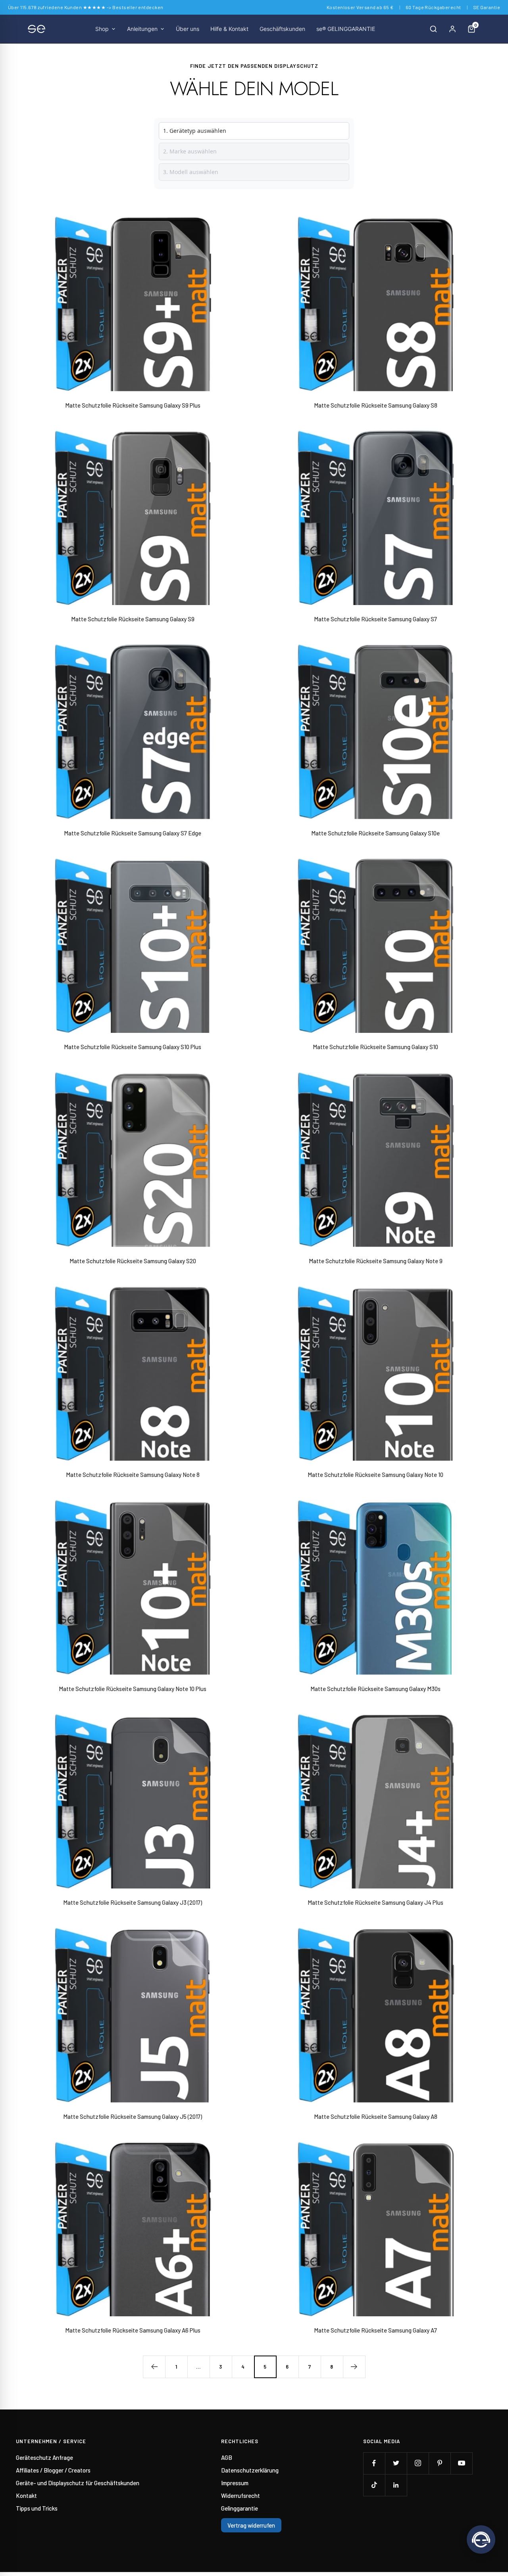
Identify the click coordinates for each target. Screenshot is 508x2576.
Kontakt (26, 2496)
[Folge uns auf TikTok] (374, 2485)
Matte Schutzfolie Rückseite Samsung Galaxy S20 (133, 1261)
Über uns (188, 29)
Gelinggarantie (240, 2508)
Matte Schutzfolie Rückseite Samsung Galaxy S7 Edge (133, 833)
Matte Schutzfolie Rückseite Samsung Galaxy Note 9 (376, 1261)
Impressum (235, 2483)
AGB (227, 2457)
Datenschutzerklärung (250, 2470)
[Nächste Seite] (354, 2367)
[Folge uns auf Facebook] (374, 2463)
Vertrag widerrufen (251, 2525)
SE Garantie (487, 7)
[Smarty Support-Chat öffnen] (481, 2540)
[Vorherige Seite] (154, 2367)
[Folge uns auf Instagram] (418, 2463)
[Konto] (452, 29)
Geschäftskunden (282, 29)
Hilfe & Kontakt (229, 29)
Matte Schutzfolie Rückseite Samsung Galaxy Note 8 (133, 1475)
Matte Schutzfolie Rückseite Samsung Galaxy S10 (375, 1047)
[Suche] (433, 29)
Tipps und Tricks (37, 2508)
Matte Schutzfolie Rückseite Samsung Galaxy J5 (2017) (133, 2116)
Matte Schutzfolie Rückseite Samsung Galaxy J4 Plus (375, 1902)
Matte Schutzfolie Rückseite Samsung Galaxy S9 (133, 619)
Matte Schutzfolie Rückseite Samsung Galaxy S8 (376, 405)
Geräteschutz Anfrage (44, 2457)
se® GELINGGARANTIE (346, 29)
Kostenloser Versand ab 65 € (360, 7)
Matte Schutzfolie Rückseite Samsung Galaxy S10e (375, 833)
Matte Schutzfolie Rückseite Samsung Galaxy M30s (375, 1689)
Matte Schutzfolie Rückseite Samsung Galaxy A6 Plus (133, 2330)
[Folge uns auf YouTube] (461, 2463)
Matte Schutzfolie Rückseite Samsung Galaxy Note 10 (375, 1475)
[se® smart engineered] (37, 29)
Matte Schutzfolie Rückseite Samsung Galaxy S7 (375, 619)
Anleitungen (142, 29)
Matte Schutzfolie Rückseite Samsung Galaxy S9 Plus (133, 405)
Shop (102, 29)
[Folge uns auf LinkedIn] (396, 2485)
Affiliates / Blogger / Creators (53, 2470)
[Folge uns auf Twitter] (396, 2463)
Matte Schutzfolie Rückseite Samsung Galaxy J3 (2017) (133, 1902)
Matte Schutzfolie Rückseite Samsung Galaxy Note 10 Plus (133, 1689)
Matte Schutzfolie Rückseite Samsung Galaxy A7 (375, 2330)
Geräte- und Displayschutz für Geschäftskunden (78, 2483)
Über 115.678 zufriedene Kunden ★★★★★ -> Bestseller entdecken (86, 7)
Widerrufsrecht (241, 2496)
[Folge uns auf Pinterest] (440, 2463)
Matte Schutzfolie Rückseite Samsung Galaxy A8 (376, 2116)
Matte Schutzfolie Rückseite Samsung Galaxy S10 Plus (133, 1047)
